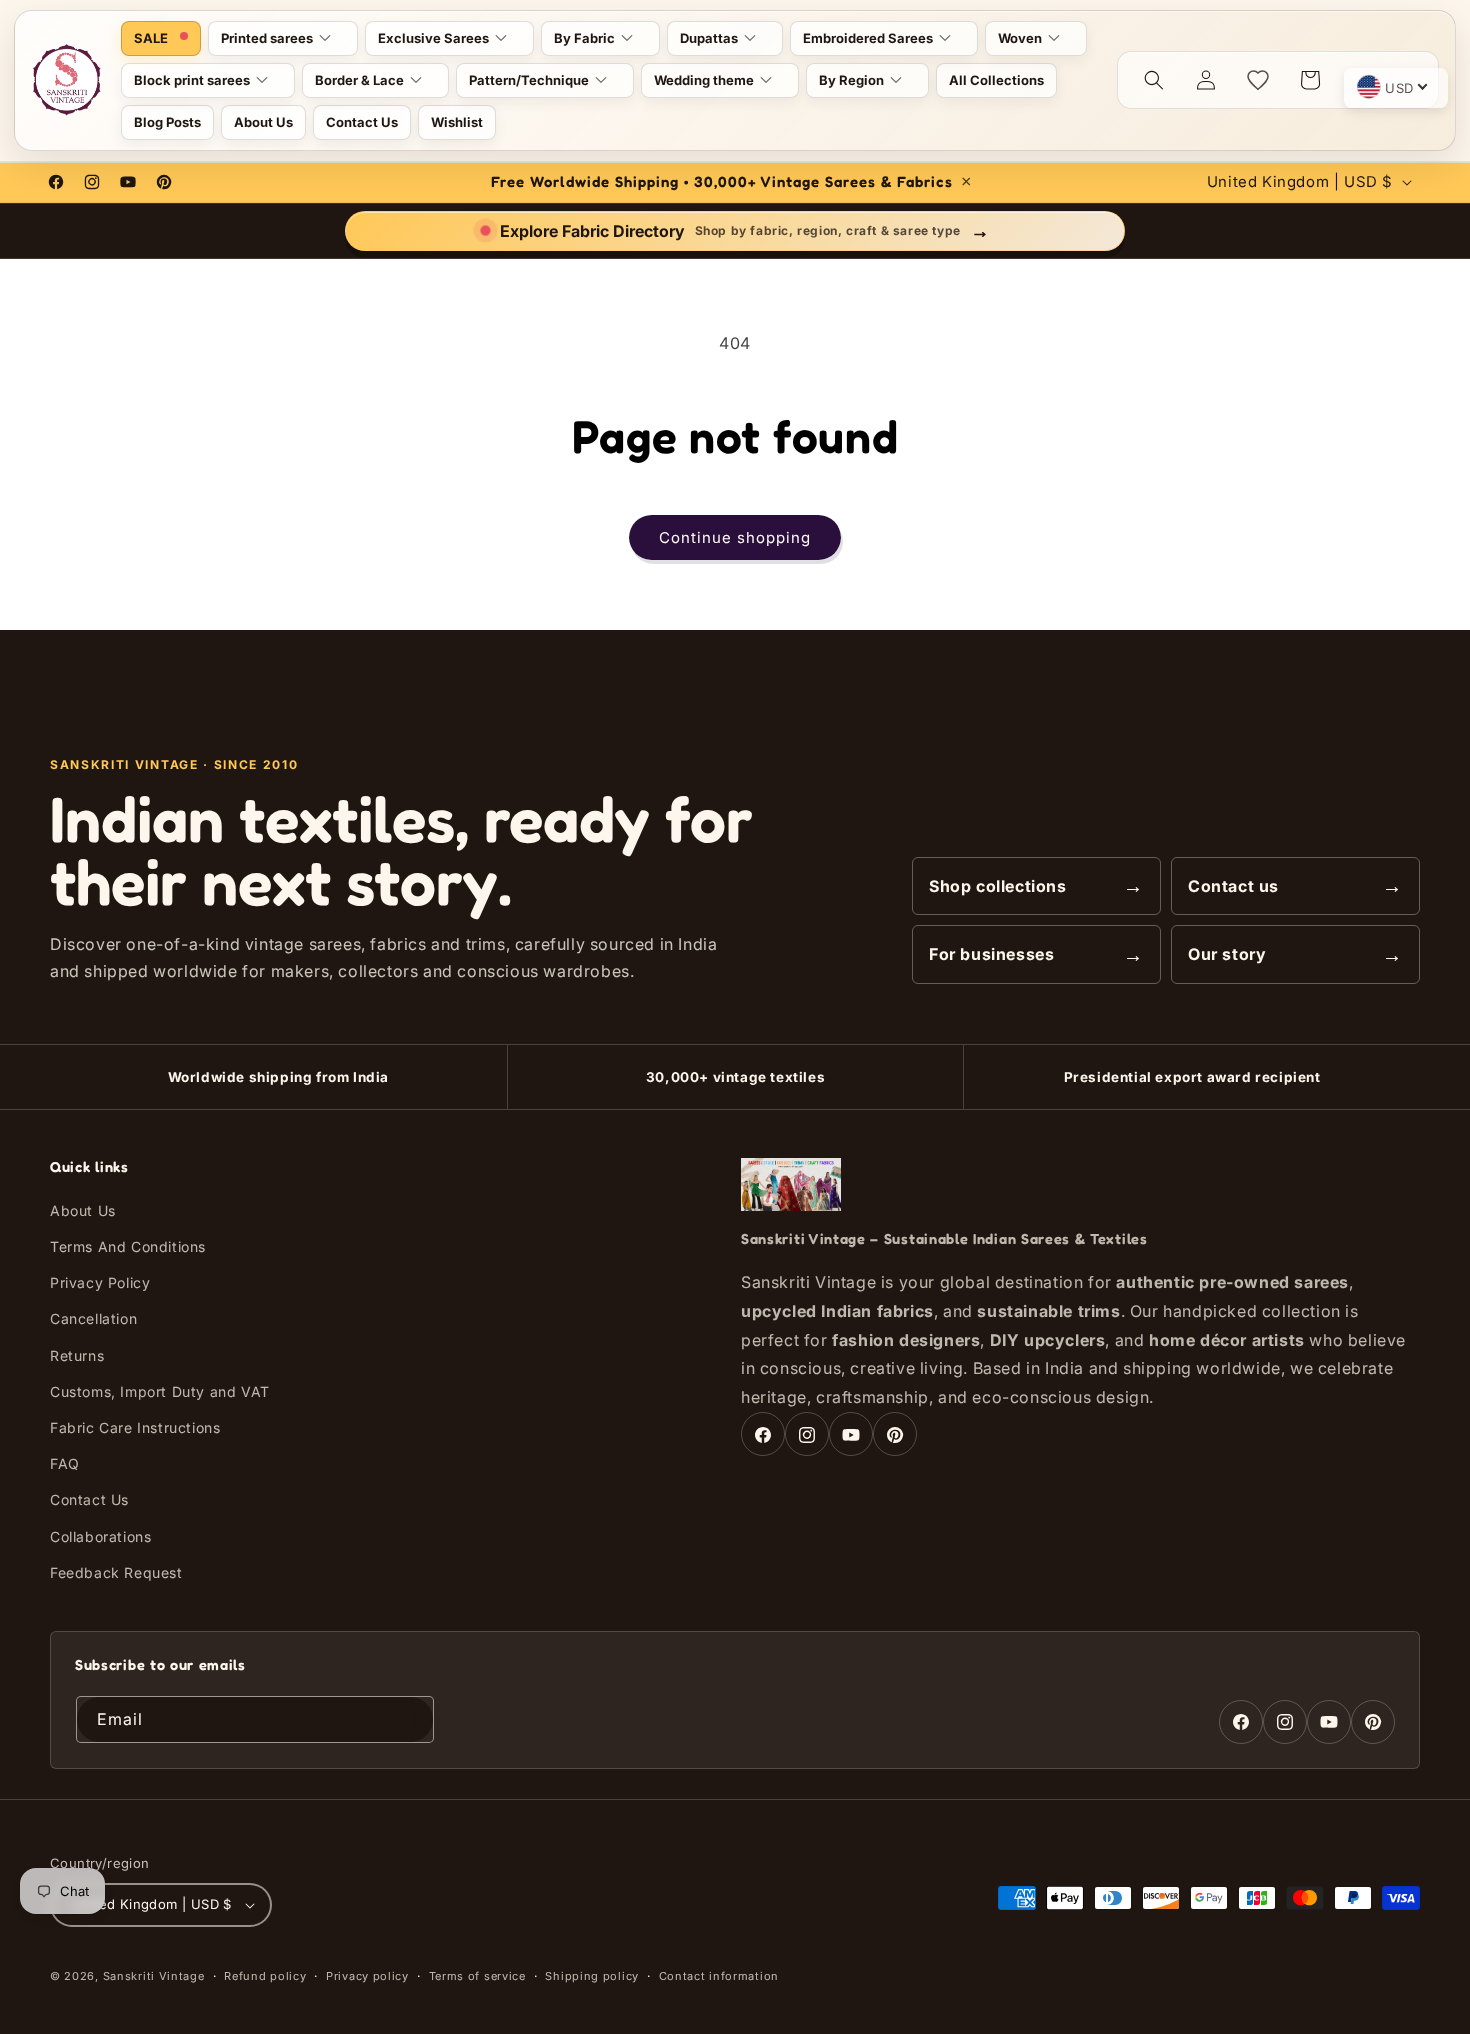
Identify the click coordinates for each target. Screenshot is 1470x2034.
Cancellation (93, 1319)
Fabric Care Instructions (135, 1428)
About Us (83, 1211)
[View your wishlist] (1258, 80)
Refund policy (265, 1976)
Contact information (719, 1976)
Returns (77, 1355)
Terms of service (477, 1976)
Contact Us (89, 1500)
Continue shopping (735, 537)
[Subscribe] (411, 1719)
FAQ (65, 1464)
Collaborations (100, 1536)
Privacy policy (367, 1976)
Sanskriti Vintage (154, 1976)
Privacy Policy (100, 1283)
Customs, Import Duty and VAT (160, 1392)
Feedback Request (116, 1573)
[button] (283, 38)
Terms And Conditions (128, 1247)
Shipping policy (592, 1976)
